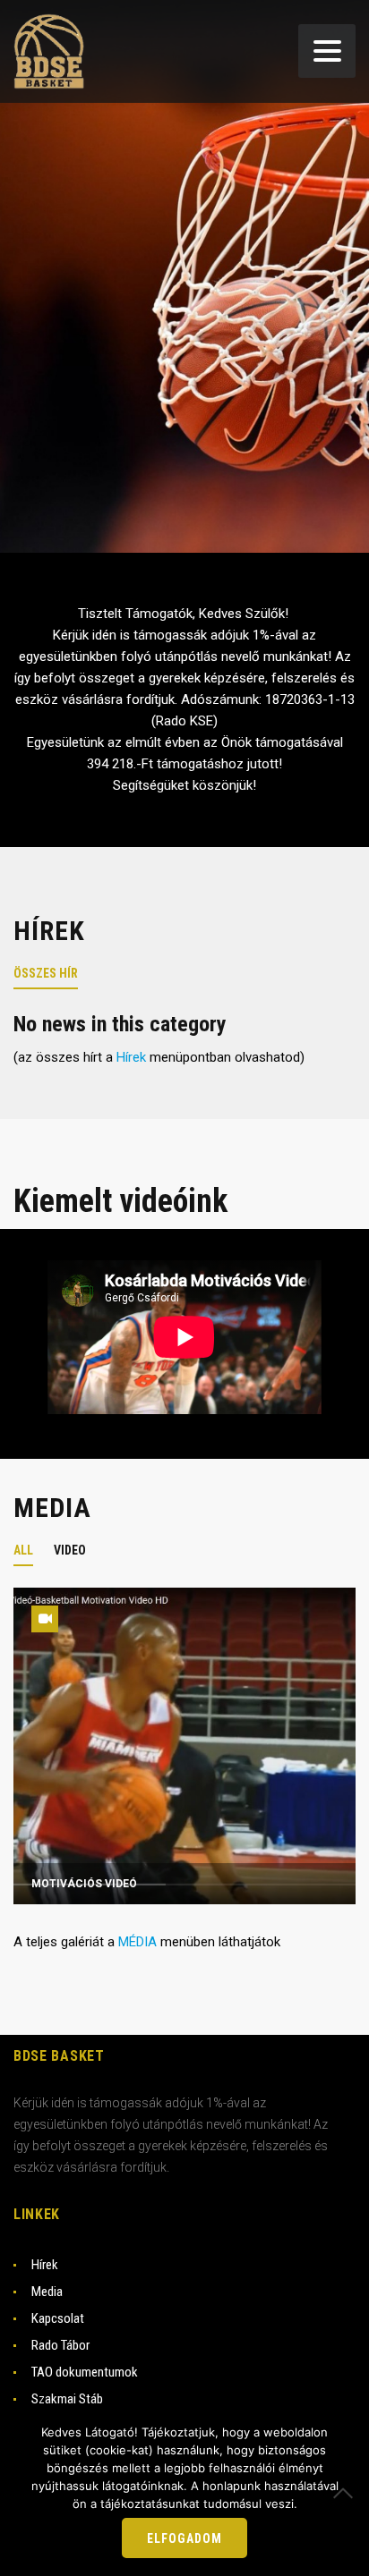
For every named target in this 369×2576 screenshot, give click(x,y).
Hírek (131, 1057)
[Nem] (347, 2493)
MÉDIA (137, 1942)
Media (47, 2292)
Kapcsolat (58, 2318)
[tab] (56, 971)
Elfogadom (184, 2538)
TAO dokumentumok (85, 2372)
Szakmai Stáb (67, 2399)
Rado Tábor (60, 2345)
